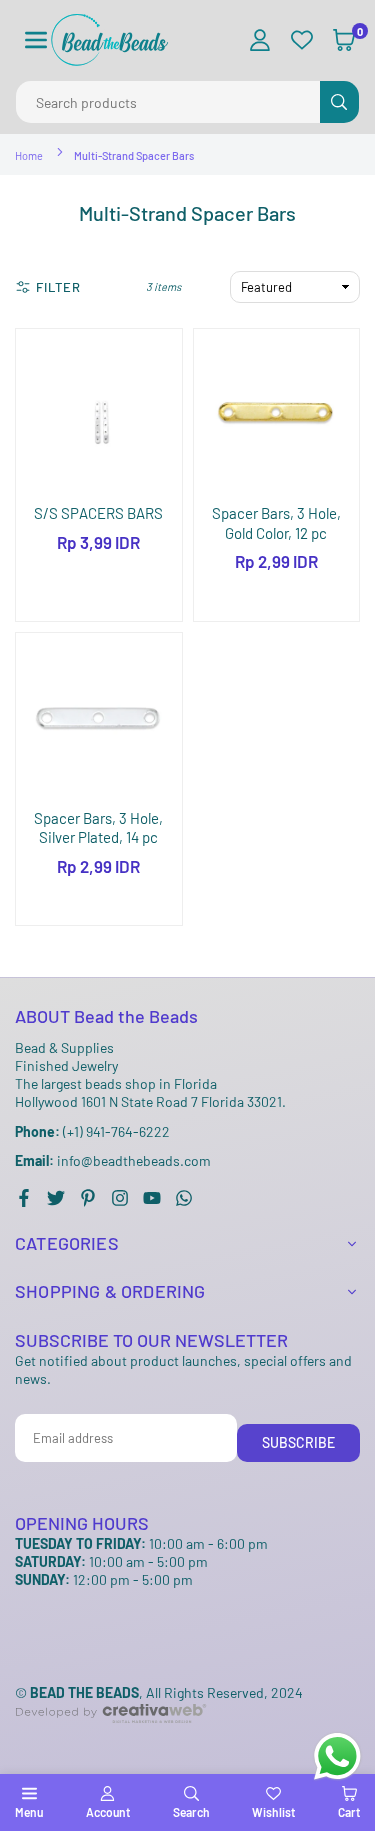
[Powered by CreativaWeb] (111, 1739)
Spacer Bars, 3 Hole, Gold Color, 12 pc (276, 523)
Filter (58, 287)
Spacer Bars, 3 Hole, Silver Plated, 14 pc (98, 828)
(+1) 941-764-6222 (92, 1131)
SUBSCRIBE (298, 1442)
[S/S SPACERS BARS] (99, 412)
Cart (349, 1812)
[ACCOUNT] (260, 40)
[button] (36, 40)
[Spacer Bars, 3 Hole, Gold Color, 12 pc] (277, 412)
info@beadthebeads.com (113, 1161)
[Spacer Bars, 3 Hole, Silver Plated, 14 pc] (99, 716)
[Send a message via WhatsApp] (337, 1756)
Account (108, 1812)
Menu (29, 1812)
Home (29, 155)
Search (191, 1812)
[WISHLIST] (302, 40)
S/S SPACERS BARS (98, 513)
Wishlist (273, 1812)
